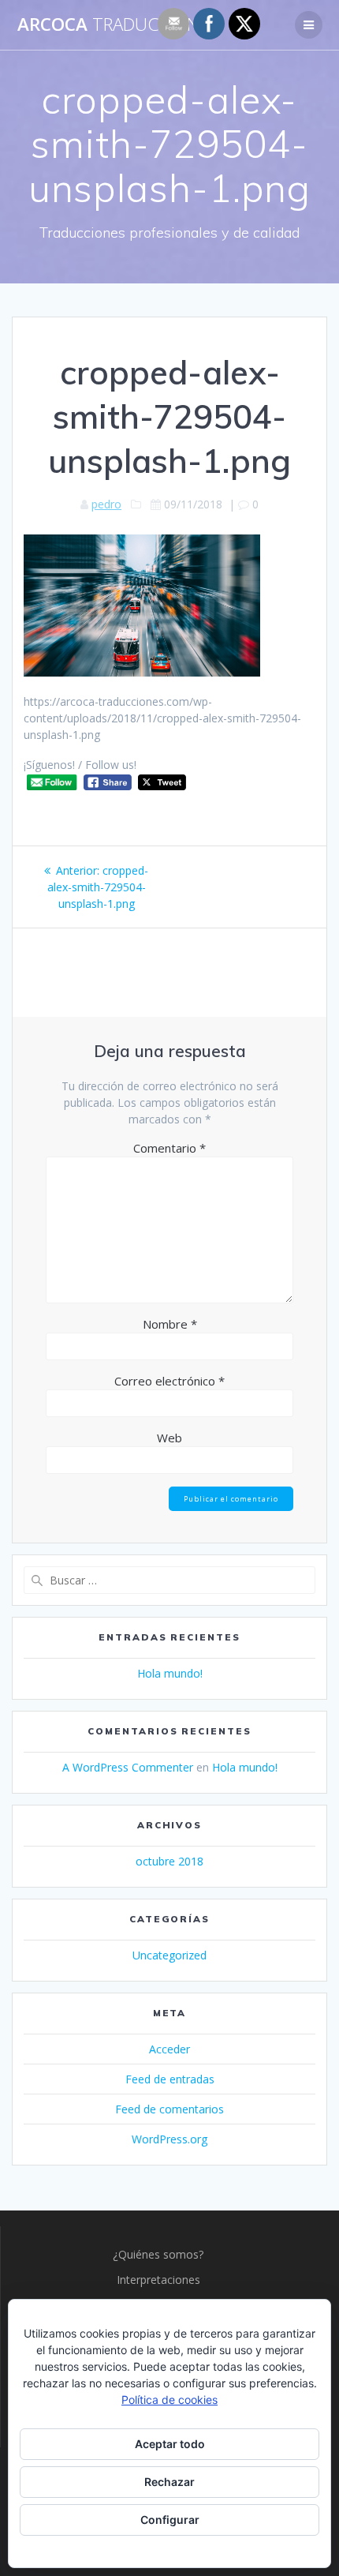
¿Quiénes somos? (158, 2254)
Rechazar (169, 2482)
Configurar (170, 2520)
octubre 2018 (169, 1861)
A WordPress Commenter (128, 1767)
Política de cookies (169, 2400)
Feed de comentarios (169, 2109)
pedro (106, 504)
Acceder (169, 2049)
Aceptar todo (170, 2444)
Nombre (170, 1324)
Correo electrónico (169, 1381)
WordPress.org (169, 2139)
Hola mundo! (170, 1673)
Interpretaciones (158, 2280)
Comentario (169, 1148)
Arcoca (118, 24)
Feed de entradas (170, 2079)
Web (169, 1438)
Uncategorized (169, 1955)
